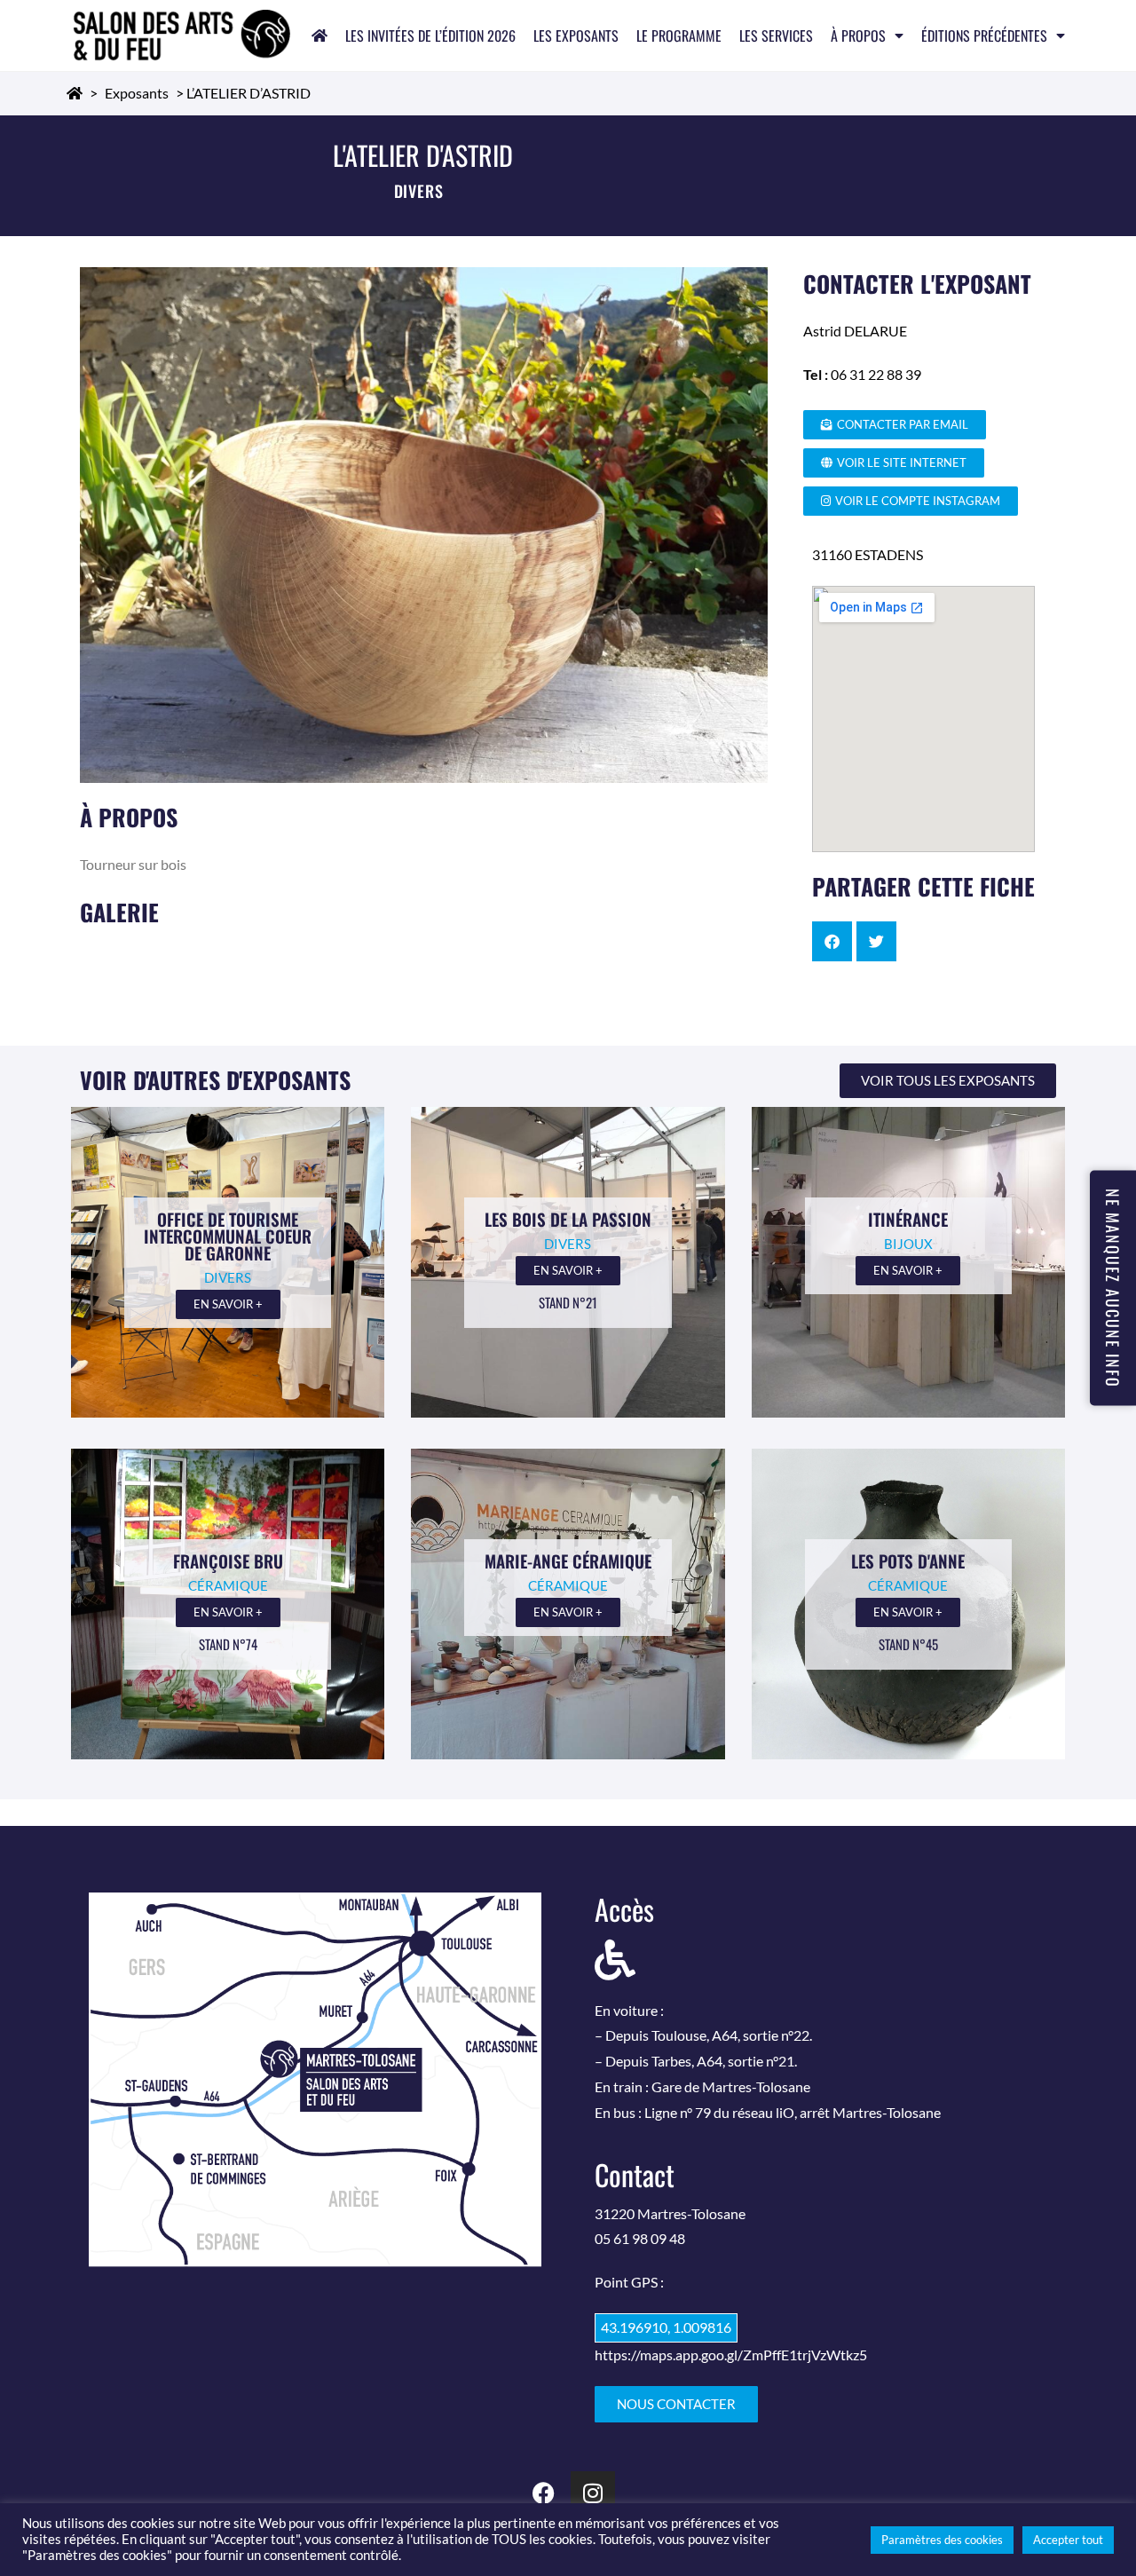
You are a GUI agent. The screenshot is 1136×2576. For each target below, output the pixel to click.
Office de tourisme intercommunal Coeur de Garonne (228, 1236)
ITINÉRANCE (908, 1219)
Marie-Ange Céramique (568, 1561)
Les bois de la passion (568, 1219)
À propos (858, 36)
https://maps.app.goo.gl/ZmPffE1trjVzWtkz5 (731, 2355)
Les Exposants (576, 36)
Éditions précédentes (984, 36)
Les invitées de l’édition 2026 (430, 36)
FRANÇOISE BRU (228, 1561)
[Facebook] (544, 2493)
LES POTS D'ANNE (908, 1561)
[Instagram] (593, 2493)
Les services (776, 36)
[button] (832, 941)
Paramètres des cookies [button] (942, 2540)
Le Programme (679, 36)
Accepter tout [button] (1068, 2540)
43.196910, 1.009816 (666, 2327)
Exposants (137, 93)
